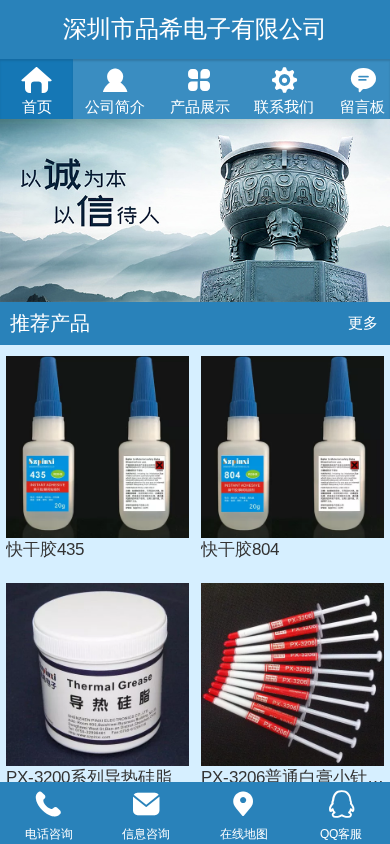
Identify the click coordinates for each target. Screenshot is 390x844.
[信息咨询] (147, 804)
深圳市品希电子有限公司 (195, 28)
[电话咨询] (49, 804)
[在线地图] (244, 804)
